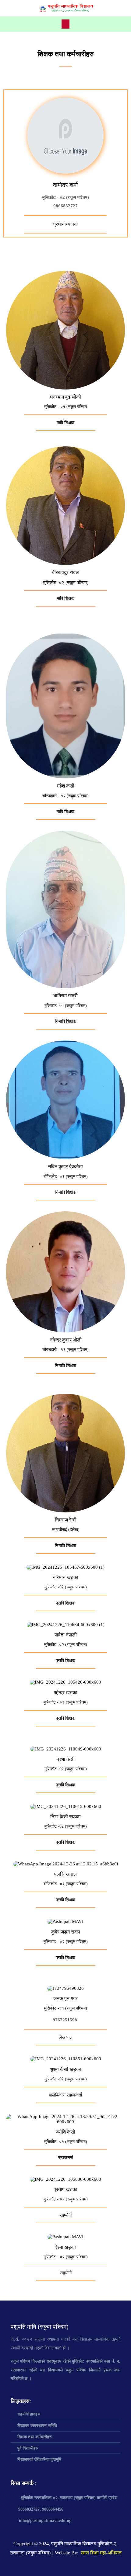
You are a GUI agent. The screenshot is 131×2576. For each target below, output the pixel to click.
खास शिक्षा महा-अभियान (101, 2553)
